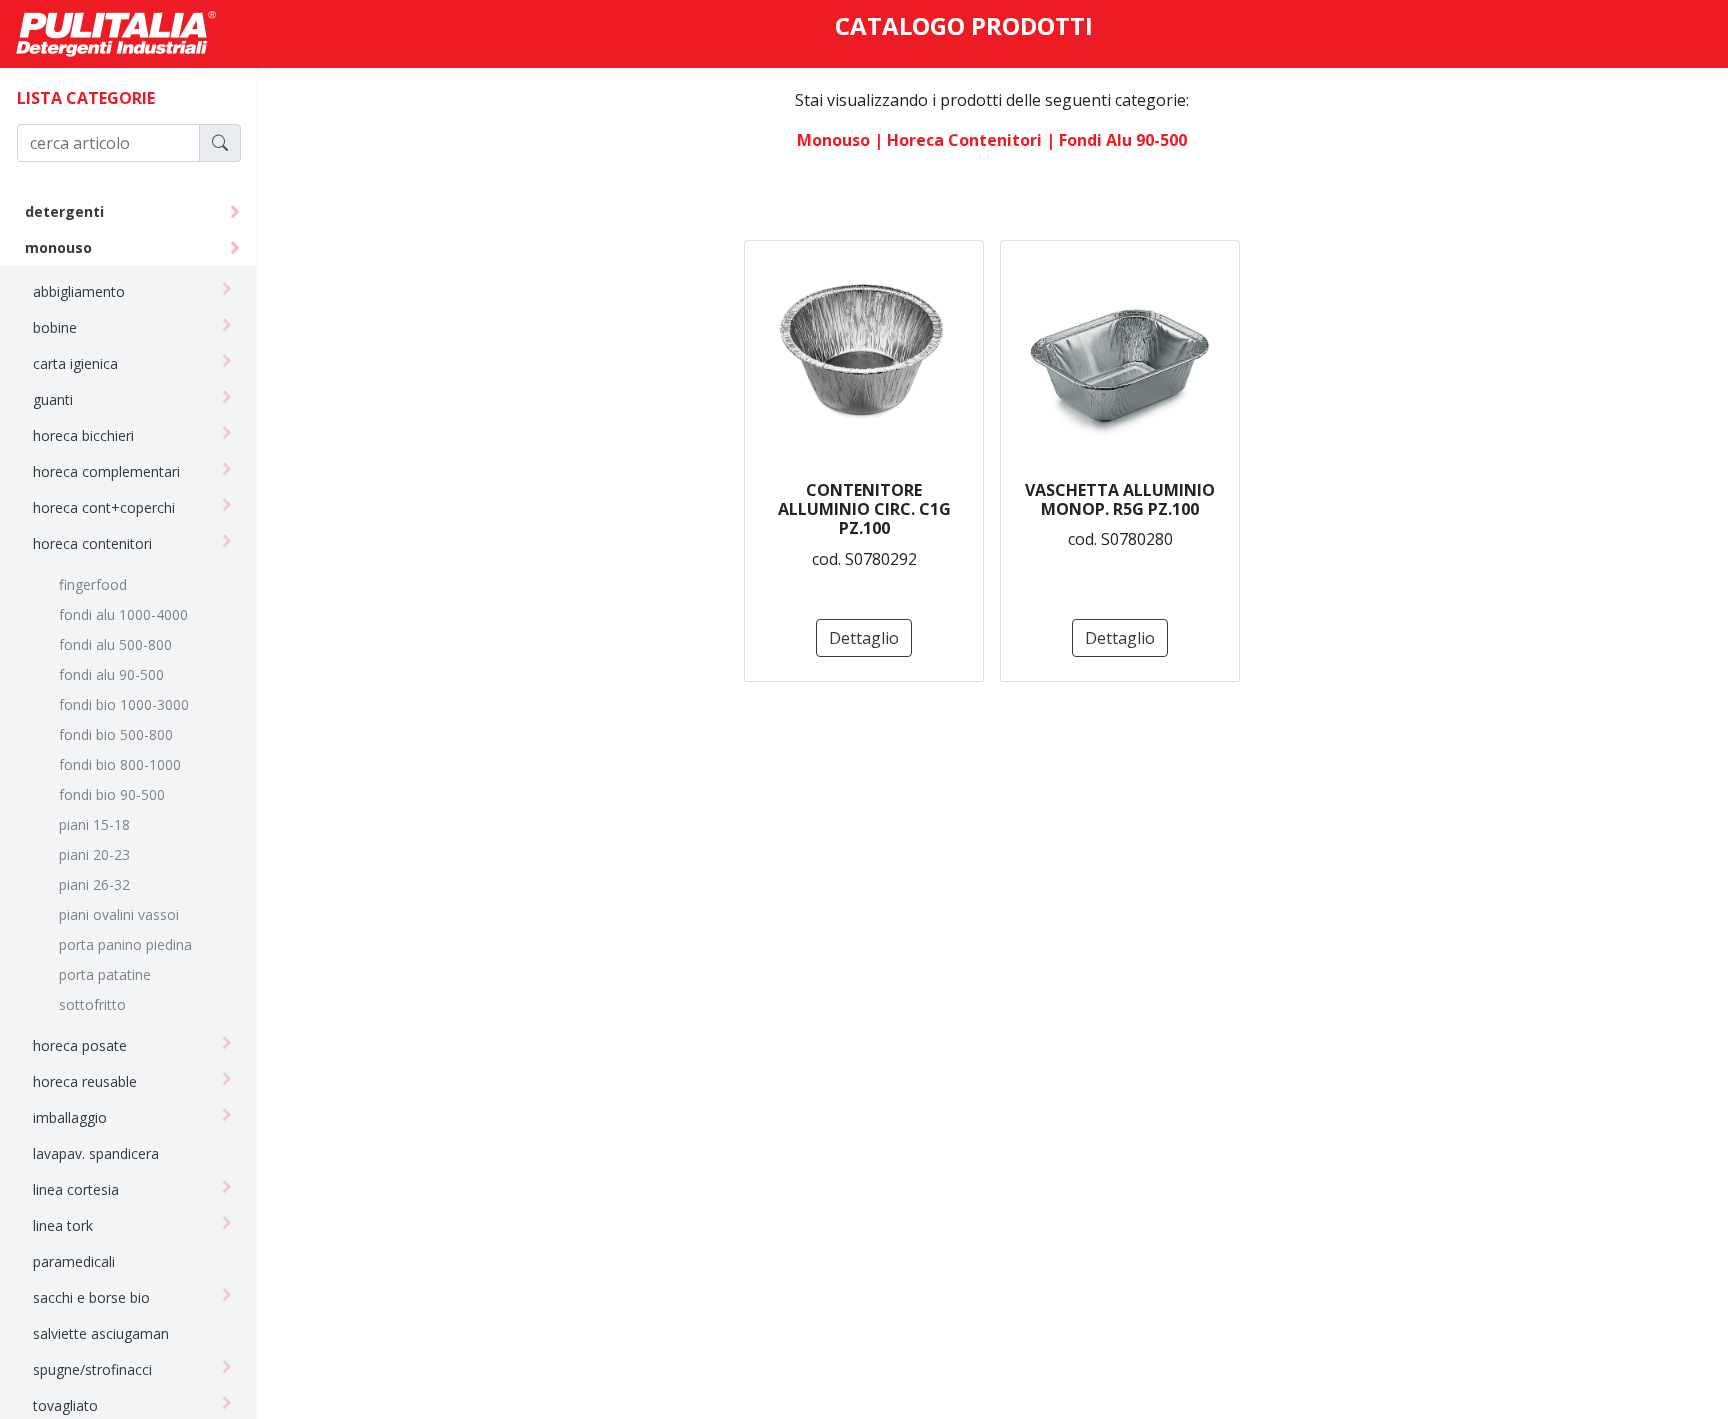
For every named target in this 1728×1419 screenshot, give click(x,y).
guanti (53, 399)
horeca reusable (85, 1081)
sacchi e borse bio (91, 1297)
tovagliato (65, 1405)
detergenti (64, 211)
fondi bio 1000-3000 (124, 704)
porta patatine (105, 974)
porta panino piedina (125, 944)
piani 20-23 (94, 854)
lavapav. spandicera (96, 1153)
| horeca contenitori (958, 140)
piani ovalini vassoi (119, 914)
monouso (58, 247)
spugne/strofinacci (92, 1369)
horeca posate (80, 1045)
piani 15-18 (94, 824)
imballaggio (70, 1117)
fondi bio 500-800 (116, 734)
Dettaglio (864, 638)
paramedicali (74, 1261)
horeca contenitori (92, 543)
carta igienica (75, 363)
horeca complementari (106, 471)
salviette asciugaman (101, 1333)
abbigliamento (79, 291)
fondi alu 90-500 (111, 674)
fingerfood (93, 584)
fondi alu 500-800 (115, 644)
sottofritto (92, 1004)
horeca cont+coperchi (104, 507)
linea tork (63, 1225)
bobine (55, 327)
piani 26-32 (94, 884)
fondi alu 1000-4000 (123, 614)
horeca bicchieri (83, 435)
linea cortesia (76, 1189)
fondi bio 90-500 (112, 794)
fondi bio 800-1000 (120, 764)
